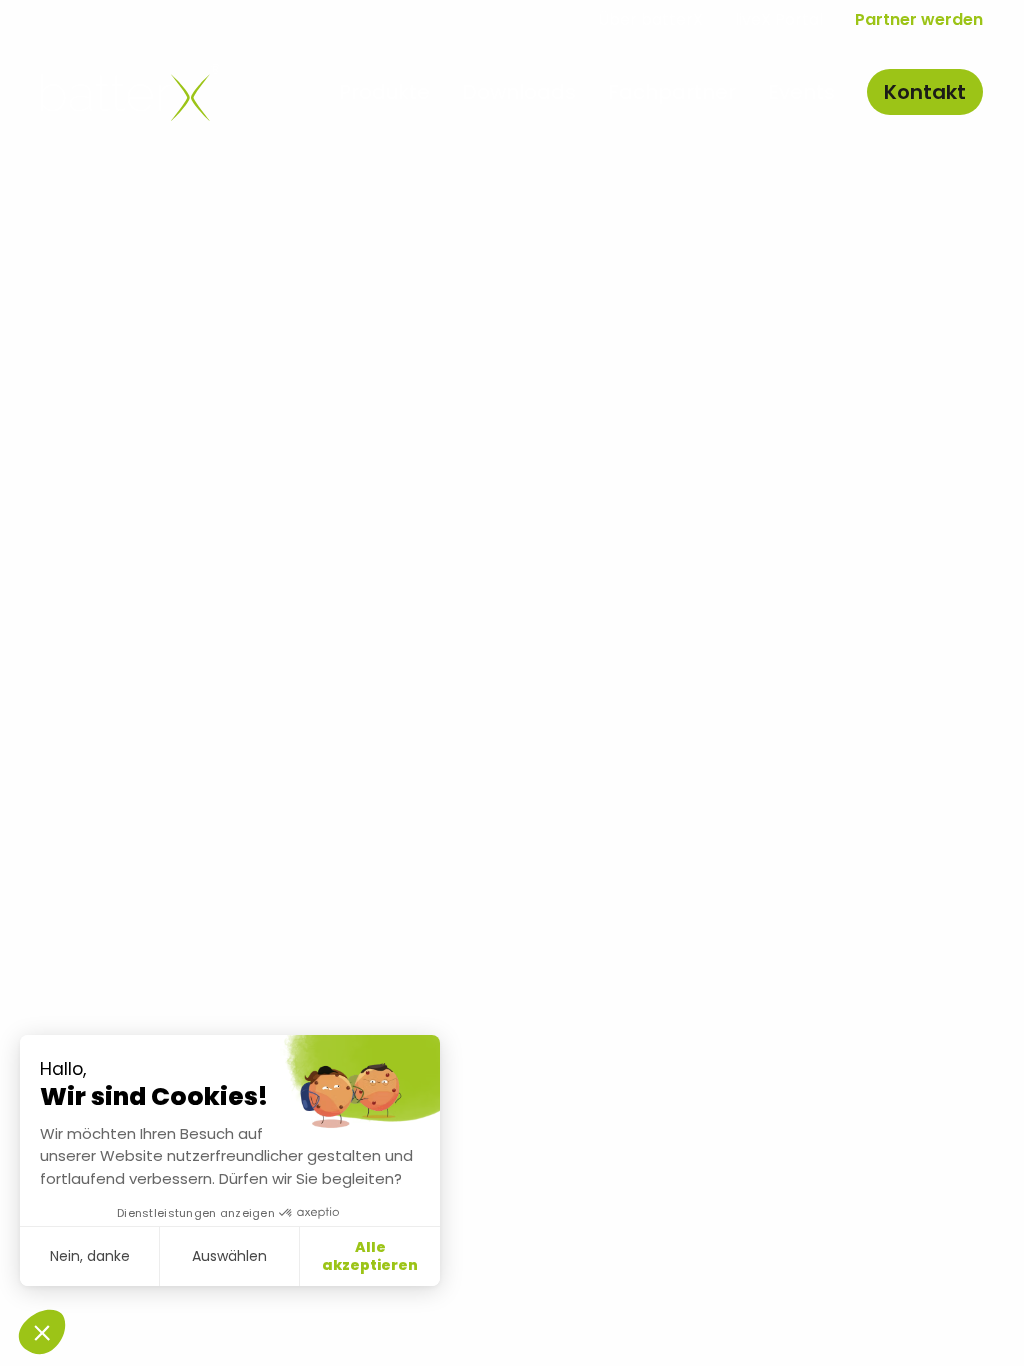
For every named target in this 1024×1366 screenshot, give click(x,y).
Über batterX (650, 19)
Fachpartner (672, 92)
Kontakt (925, 92)
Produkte (384, 92)
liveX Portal (779, 19)
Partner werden (919, 19)
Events (801, 92)
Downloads (519, 92)
